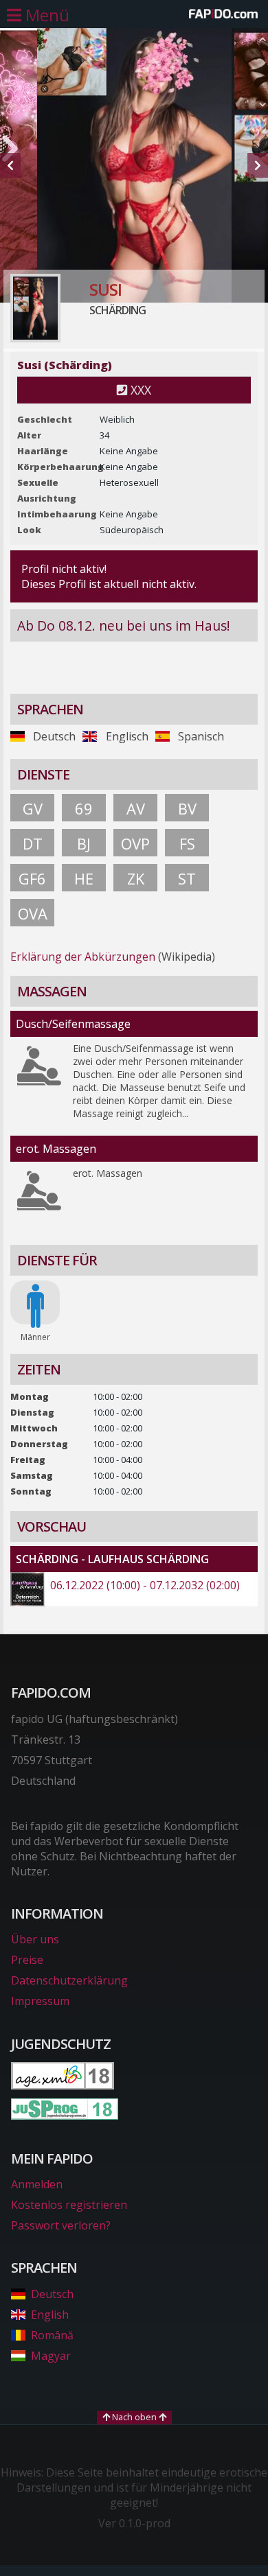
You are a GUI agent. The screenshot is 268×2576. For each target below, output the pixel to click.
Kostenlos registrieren (69, 2205)
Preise (27, 1960)
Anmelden (37, 2184)
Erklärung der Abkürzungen (83, 957)
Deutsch (52, 2294)
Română (52, 2335)
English (50, 2315)
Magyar (51, 2356)
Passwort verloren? (61, 2225)
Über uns (35, 1939)
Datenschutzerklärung (69, 1980)
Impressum (40, 2001)
